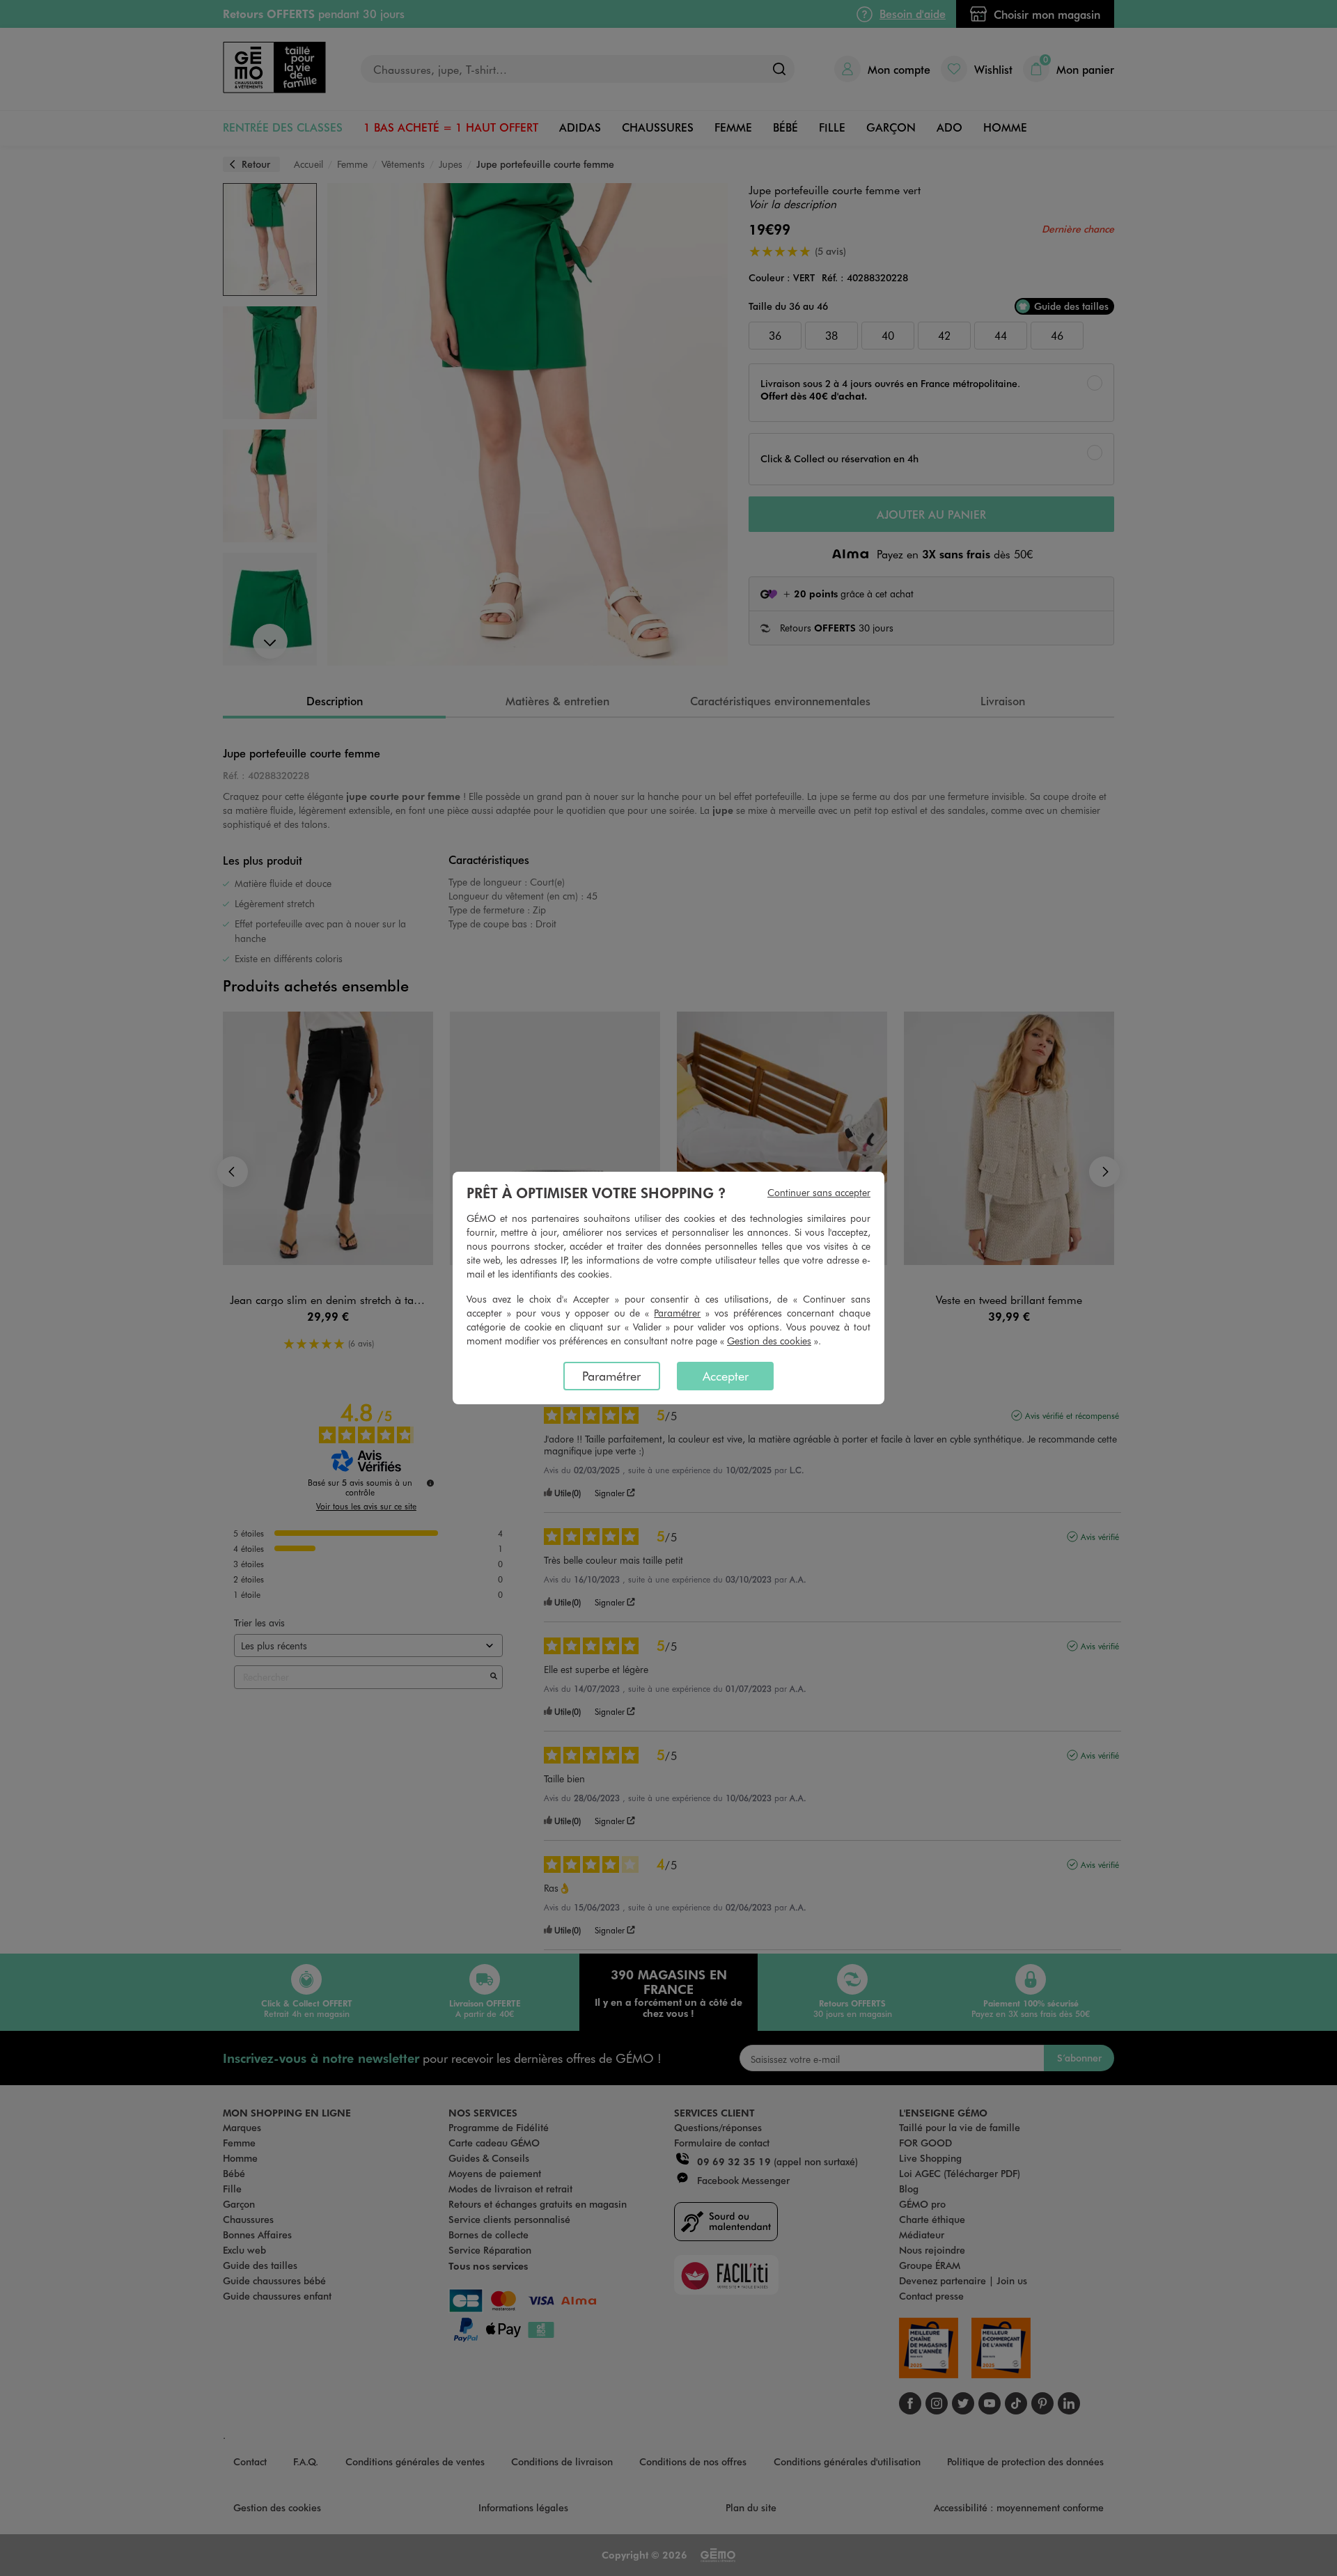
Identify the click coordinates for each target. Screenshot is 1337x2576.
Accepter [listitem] (726, 1376)
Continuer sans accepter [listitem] (819, 1192)
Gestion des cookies (769, 1341)
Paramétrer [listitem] (611, 1376)
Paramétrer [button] (677, 1313)
